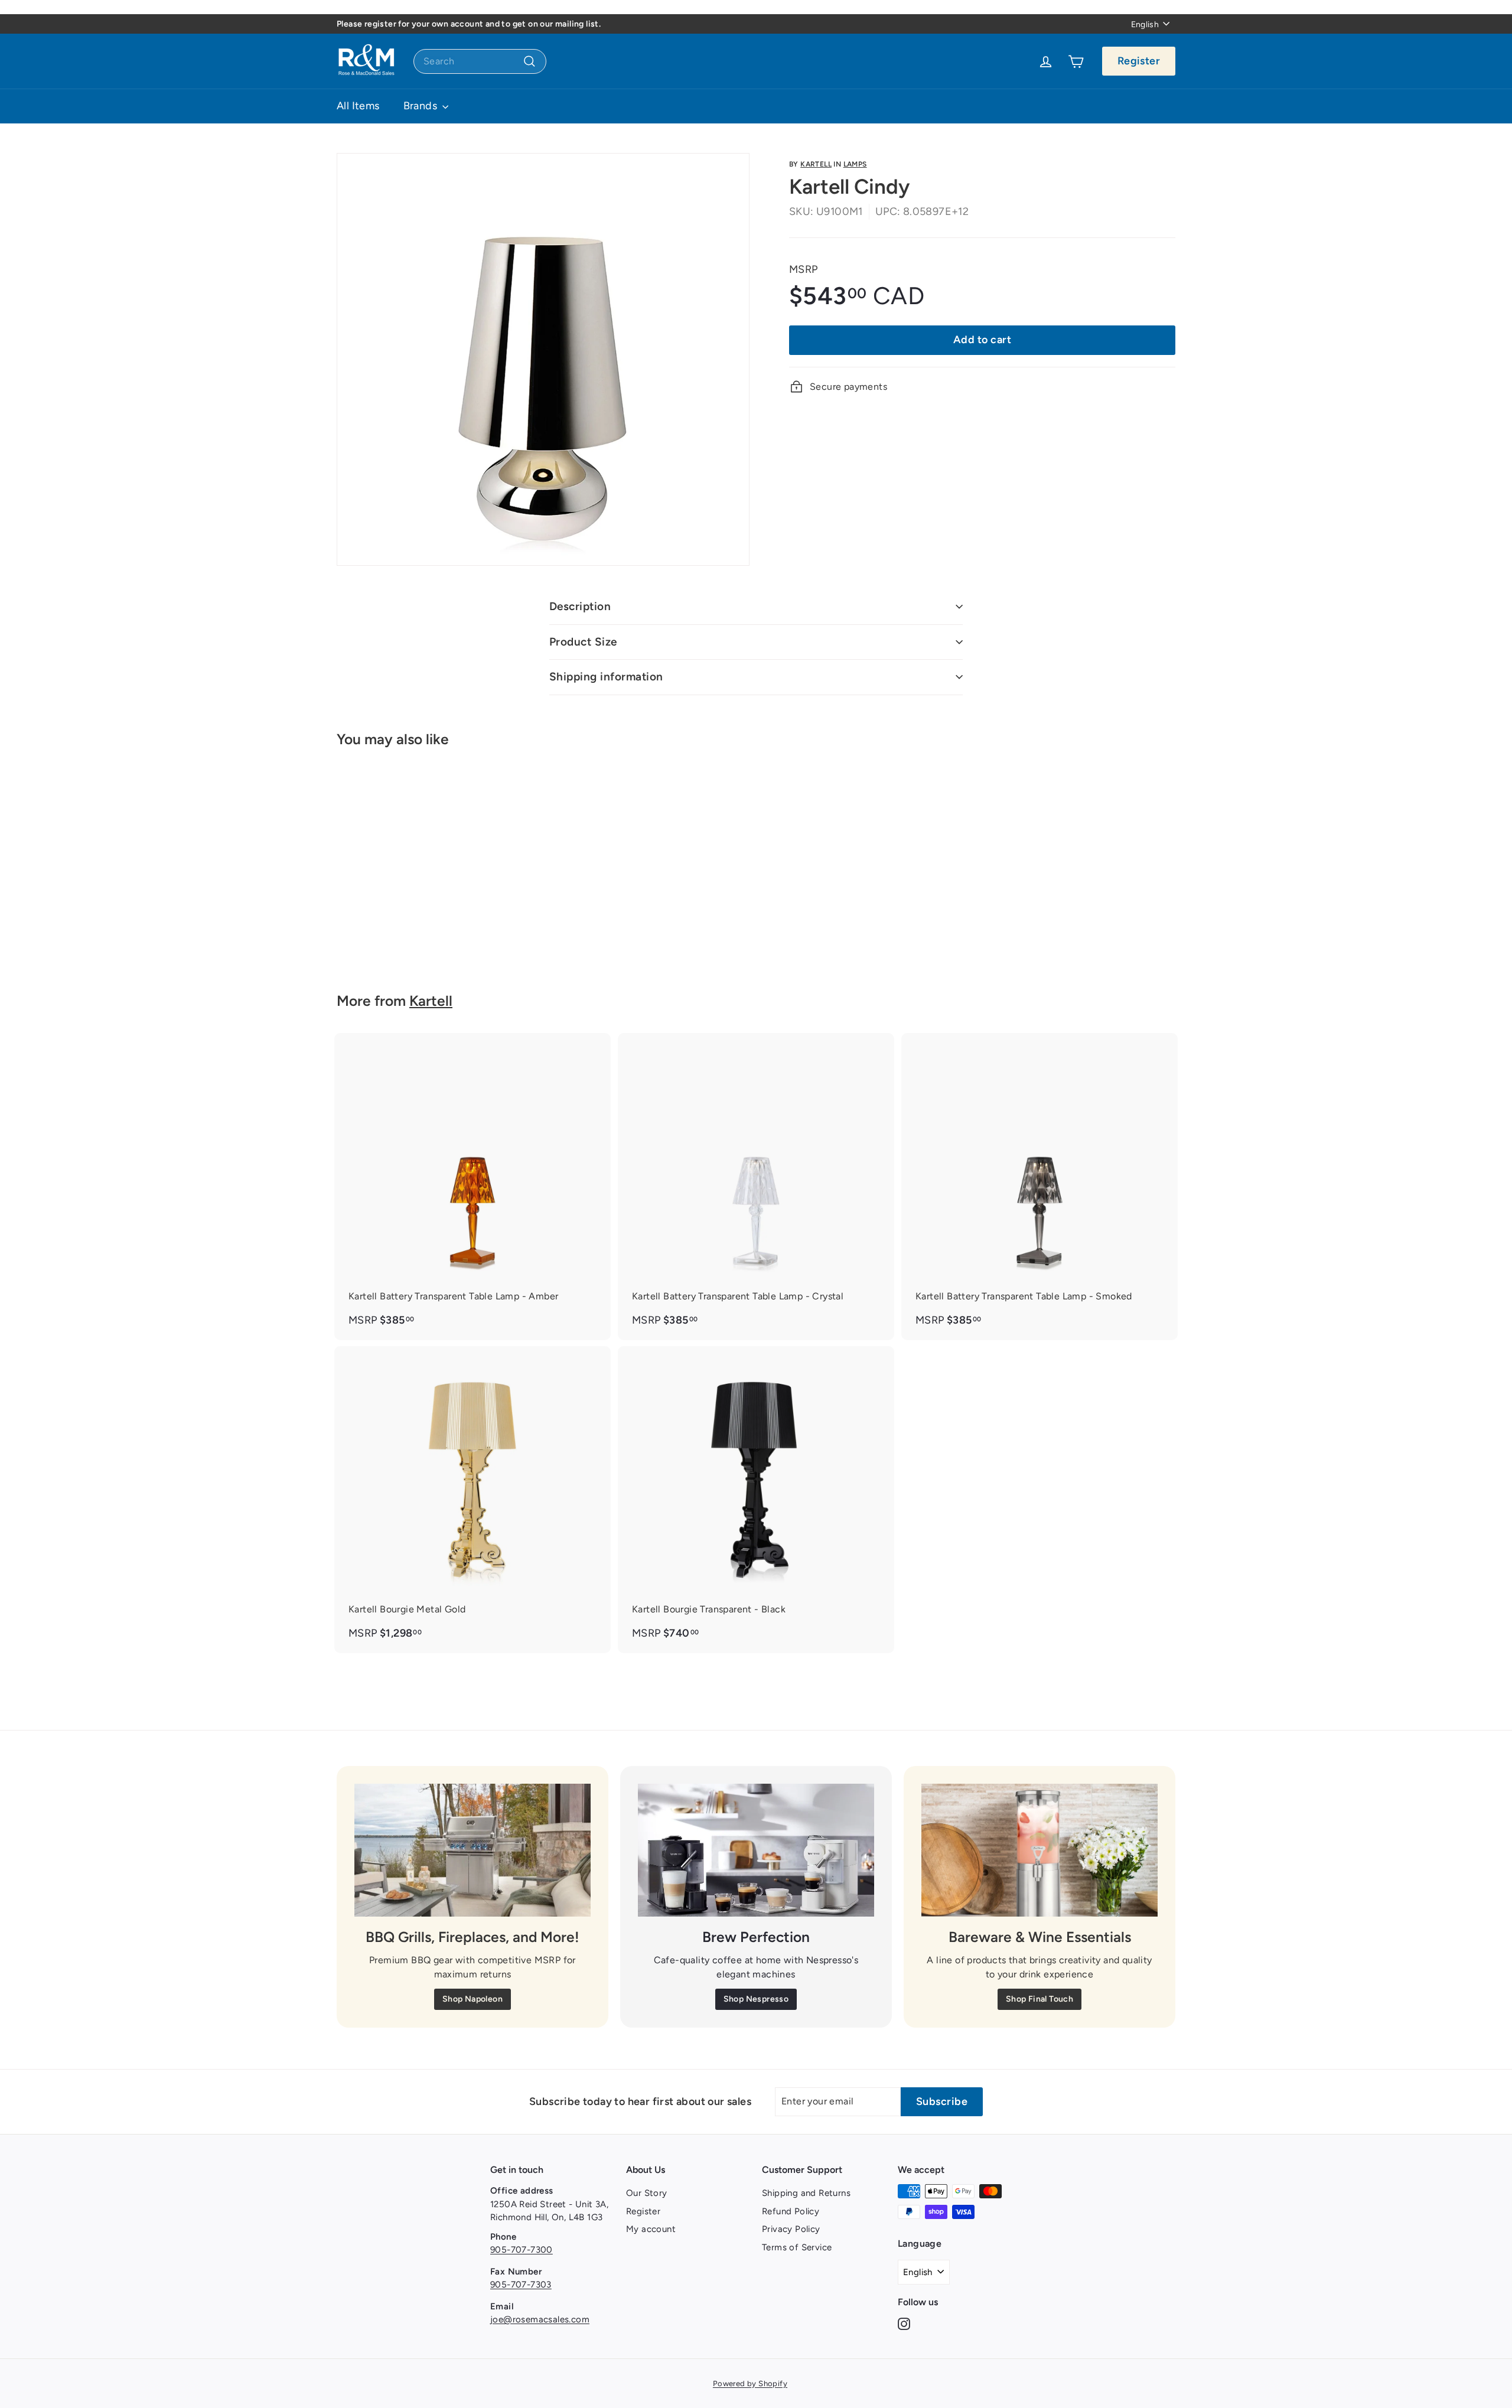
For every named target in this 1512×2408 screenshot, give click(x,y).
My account (651, 2229)
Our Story (647, 2193)
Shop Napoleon (472, 1999)
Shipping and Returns (806, 2193)
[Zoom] (543, 359)
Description (580, 606)
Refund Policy (791, 2211)
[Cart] (1076, 61)
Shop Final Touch (1039, 1999)
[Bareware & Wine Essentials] (1039, 1850)
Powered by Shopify (750, 2383)
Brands (422, 106)
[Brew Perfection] (756, 1850)
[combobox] (480, 61)
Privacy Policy (791, 2229)
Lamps (855, 164)
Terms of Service (797, 2247)
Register (1139, 61)
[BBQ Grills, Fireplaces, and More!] (472, 1850)
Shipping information (606, 677)
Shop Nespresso (756, 1999)
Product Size (583, 642)
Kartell (816, 164)
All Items (358, 106)
